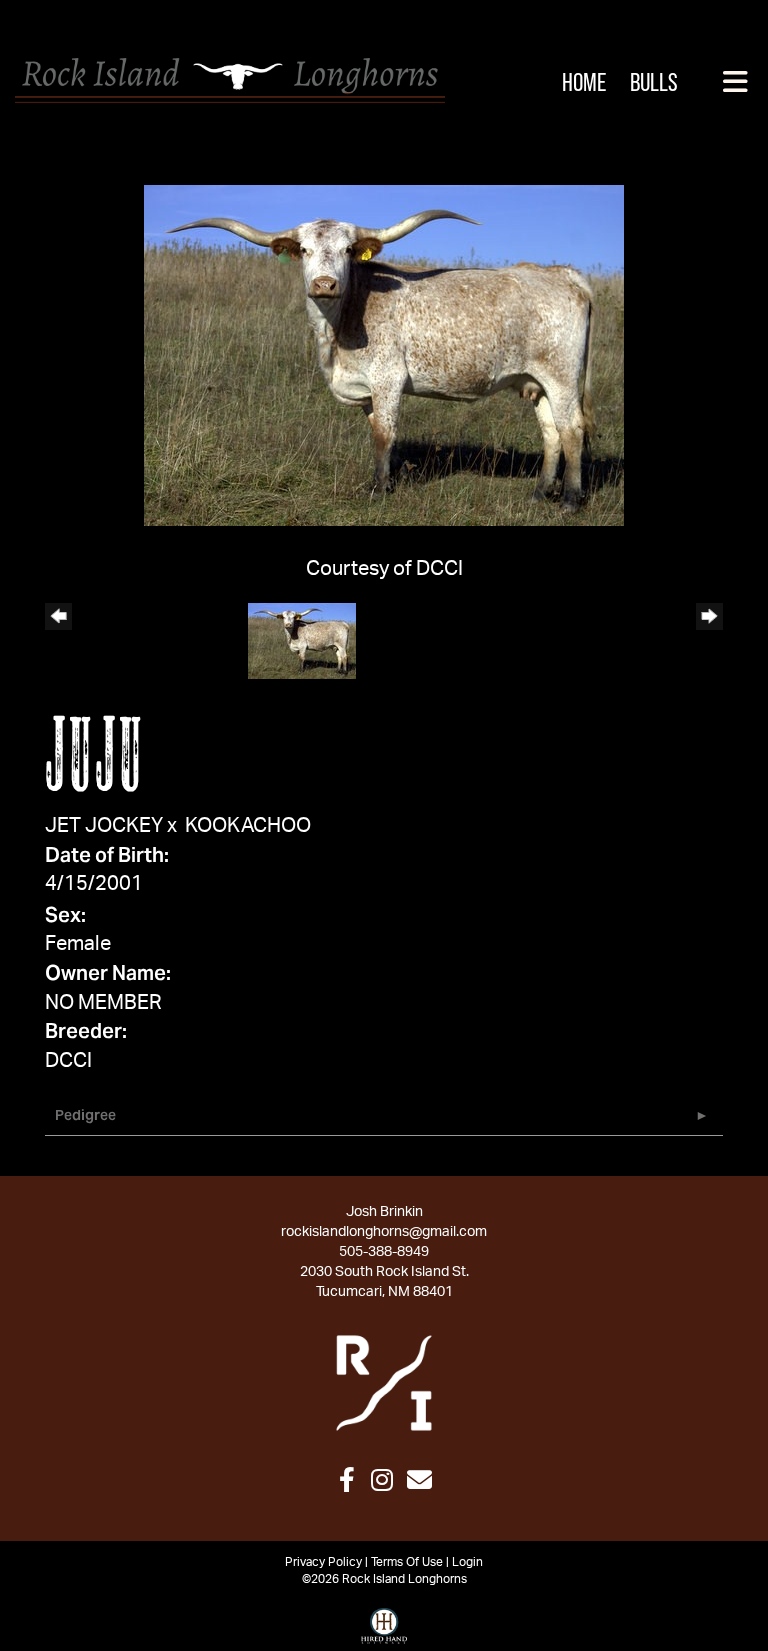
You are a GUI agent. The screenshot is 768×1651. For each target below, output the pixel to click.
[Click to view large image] (384, 355)
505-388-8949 (384, 1252)
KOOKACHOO (248, 826)
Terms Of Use (407, 1562)
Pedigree (85, 1115)
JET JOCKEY (104, 826)
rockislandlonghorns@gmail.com (384, 1232)
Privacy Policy (323, 1562)
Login (467, 1562)
